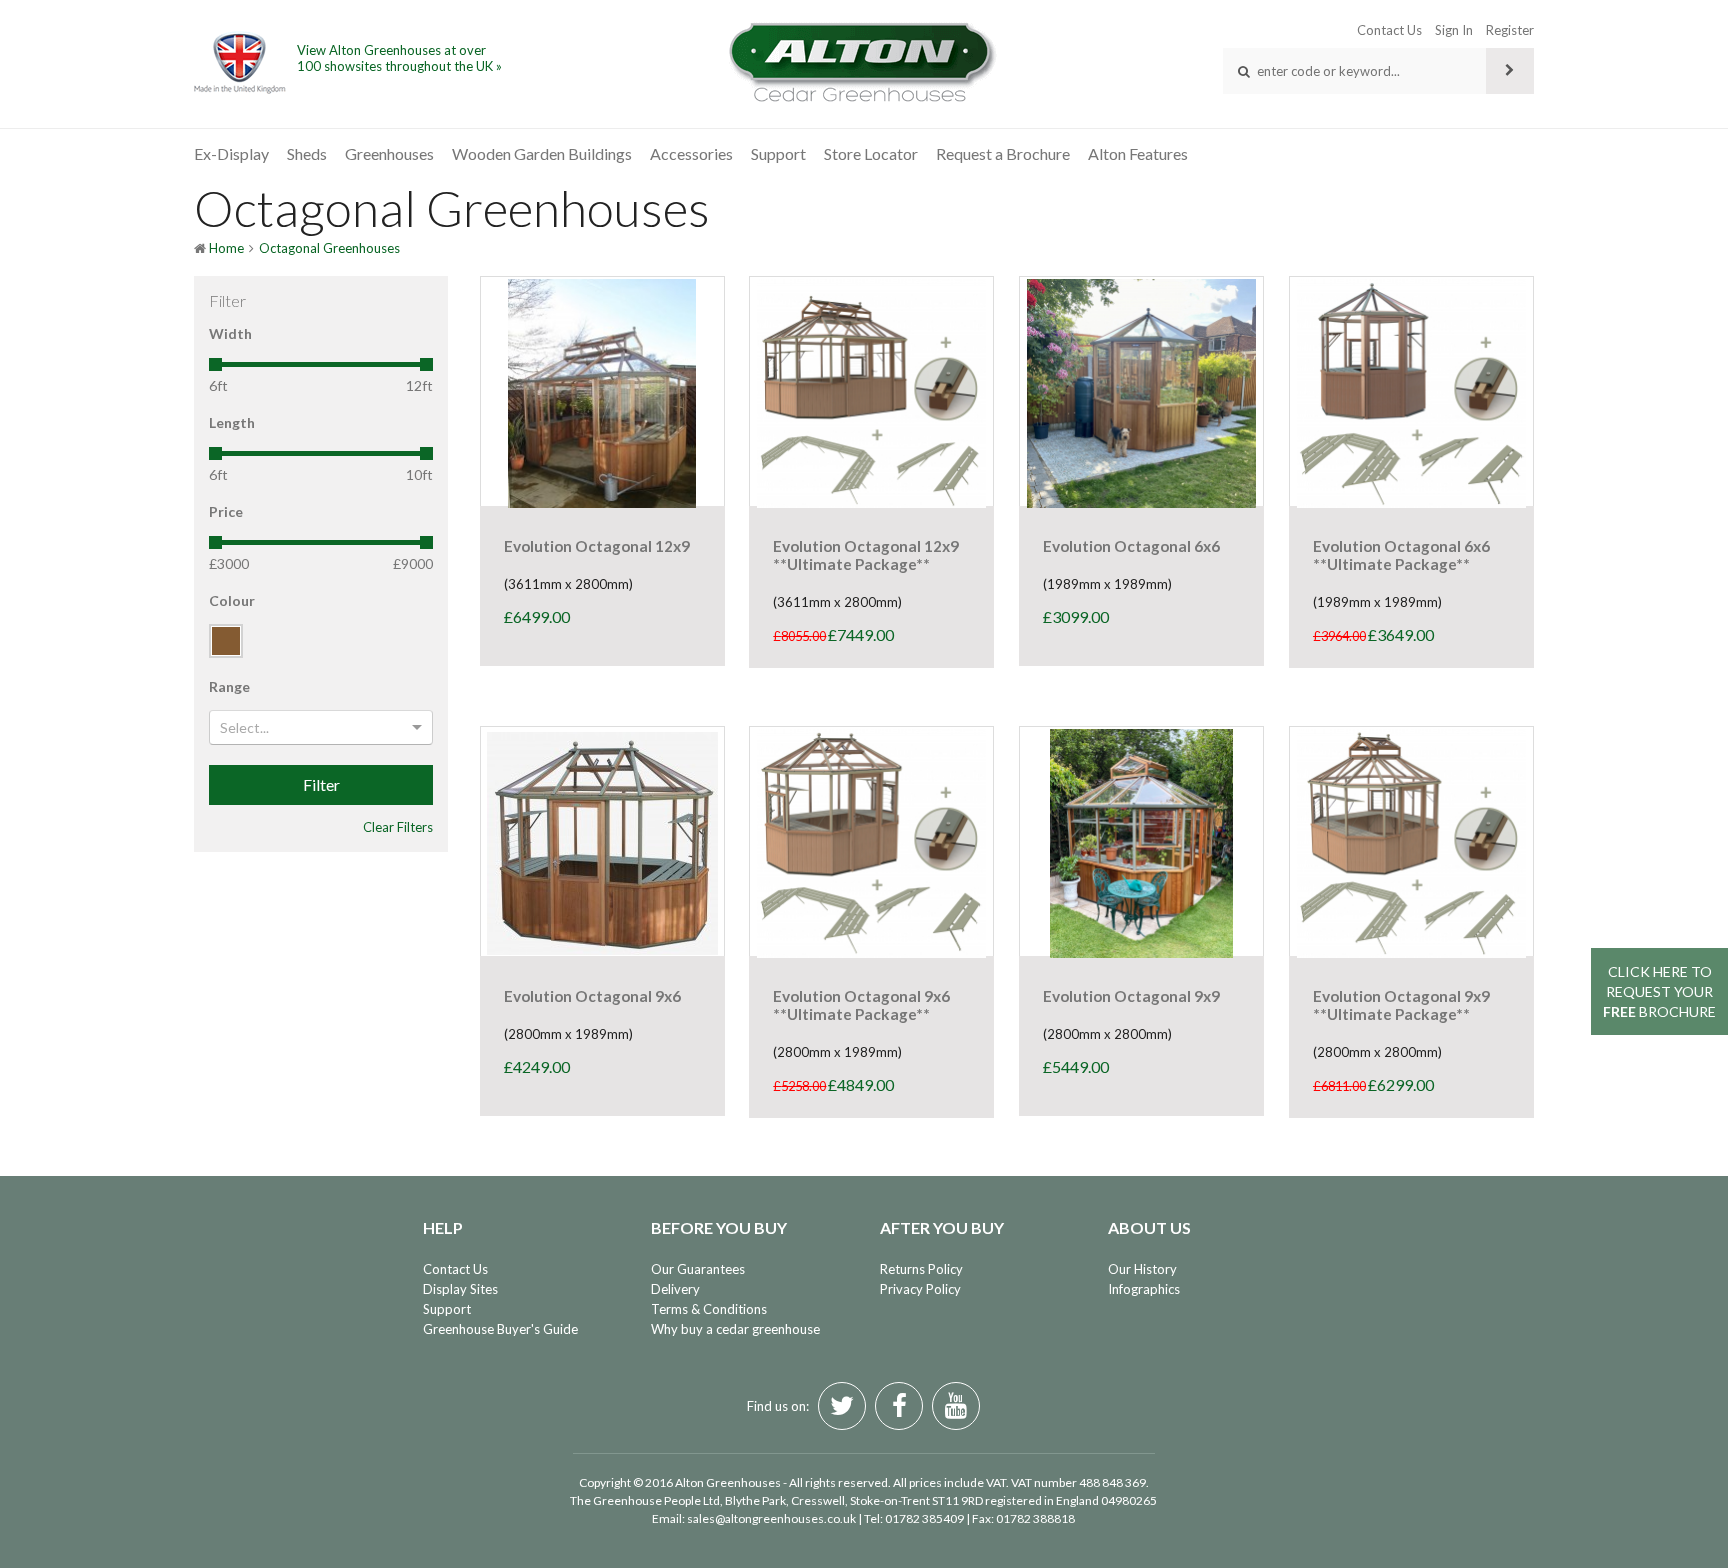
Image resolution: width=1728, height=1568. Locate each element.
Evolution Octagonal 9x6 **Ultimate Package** (861, 1005)
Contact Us (1389, 30)
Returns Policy (921, 1269)
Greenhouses (389, 153)
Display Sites (460, 1289)
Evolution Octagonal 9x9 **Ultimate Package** (1401, 1005)
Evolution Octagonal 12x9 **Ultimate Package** (866, 555)
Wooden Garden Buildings (542, 153)
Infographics (1144, 1289)
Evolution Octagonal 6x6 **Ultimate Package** (1401, 555)
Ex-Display (231, 153)
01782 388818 (1035, 1518)
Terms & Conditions (709, 1309)
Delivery (675, 1289)
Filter (321, 784)
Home (226, 248)
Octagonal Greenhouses (329, 248)
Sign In (1454, 30)
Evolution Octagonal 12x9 (597, 546)
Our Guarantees (698, 1269)
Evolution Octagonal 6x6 (1131, 546)
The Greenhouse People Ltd (645, 1500)
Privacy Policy (920, 1289)
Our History (1142, 1269)
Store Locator (871, 153)
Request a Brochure (1003, 153)
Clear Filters (398, 827)
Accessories (691, 153)
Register (1510, 30)
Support (778, 153)
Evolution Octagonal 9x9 (1131, 996)
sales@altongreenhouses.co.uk (771, 1518)
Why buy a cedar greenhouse (735, 1329)
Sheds (307, 153)
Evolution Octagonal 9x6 (592, 996)
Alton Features (1138, 153)
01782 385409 (924, 1518)
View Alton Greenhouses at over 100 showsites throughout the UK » (399, 58)
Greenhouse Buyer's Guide (500, 1329)
